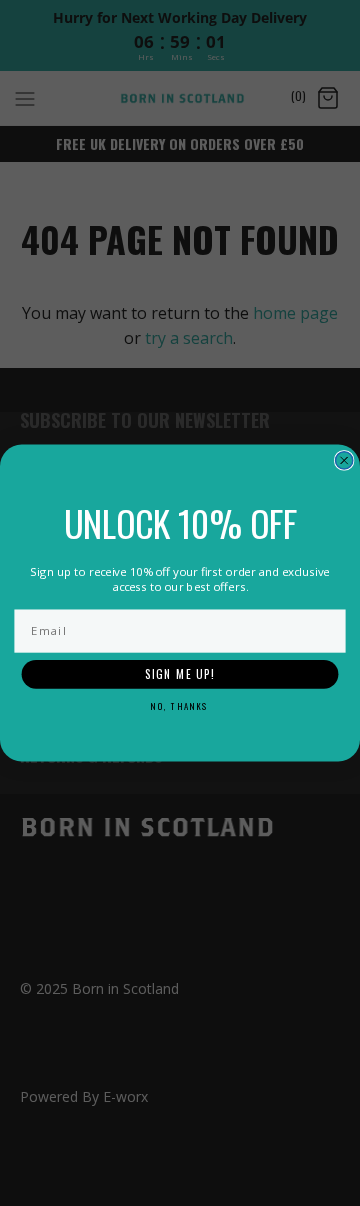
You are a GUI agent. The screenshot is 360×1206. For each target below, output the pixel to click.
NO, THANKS (180, 706)
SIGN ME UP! (180, 674)
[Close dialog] (344, 460)
